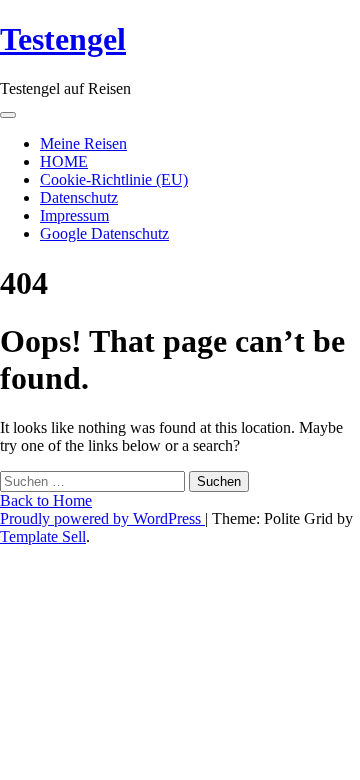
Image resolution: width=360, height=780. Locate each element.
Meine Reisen (83, 143)
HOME (64, 161)
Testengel (63, 39)
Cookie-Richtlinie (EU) (114, 179)
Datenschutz (79, 197)
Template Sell (43, 536)
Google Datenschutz (104, 233)
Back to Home (46, 500)
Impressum (74, 215)
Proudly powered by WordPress (102, 518)
